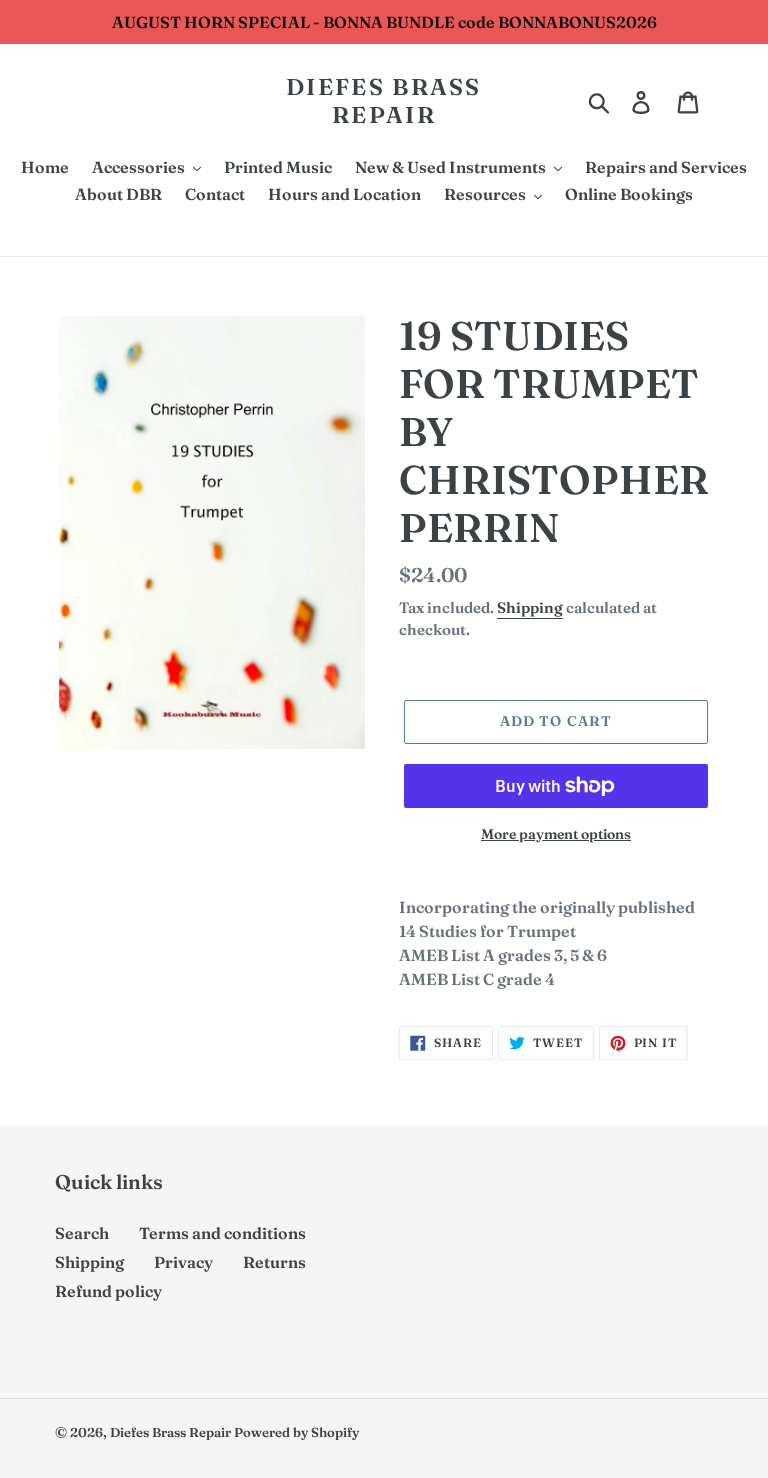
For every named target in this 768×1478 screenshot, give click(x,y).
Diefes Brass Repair (384, 101)
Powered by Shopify (296, 1432)
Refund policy (108, 1291)
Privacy (183, 1262)
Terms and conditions (222, 1233)
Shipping (530, 607)
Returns (274, 1262)
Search (82, 1233)
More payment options (556, 834)
